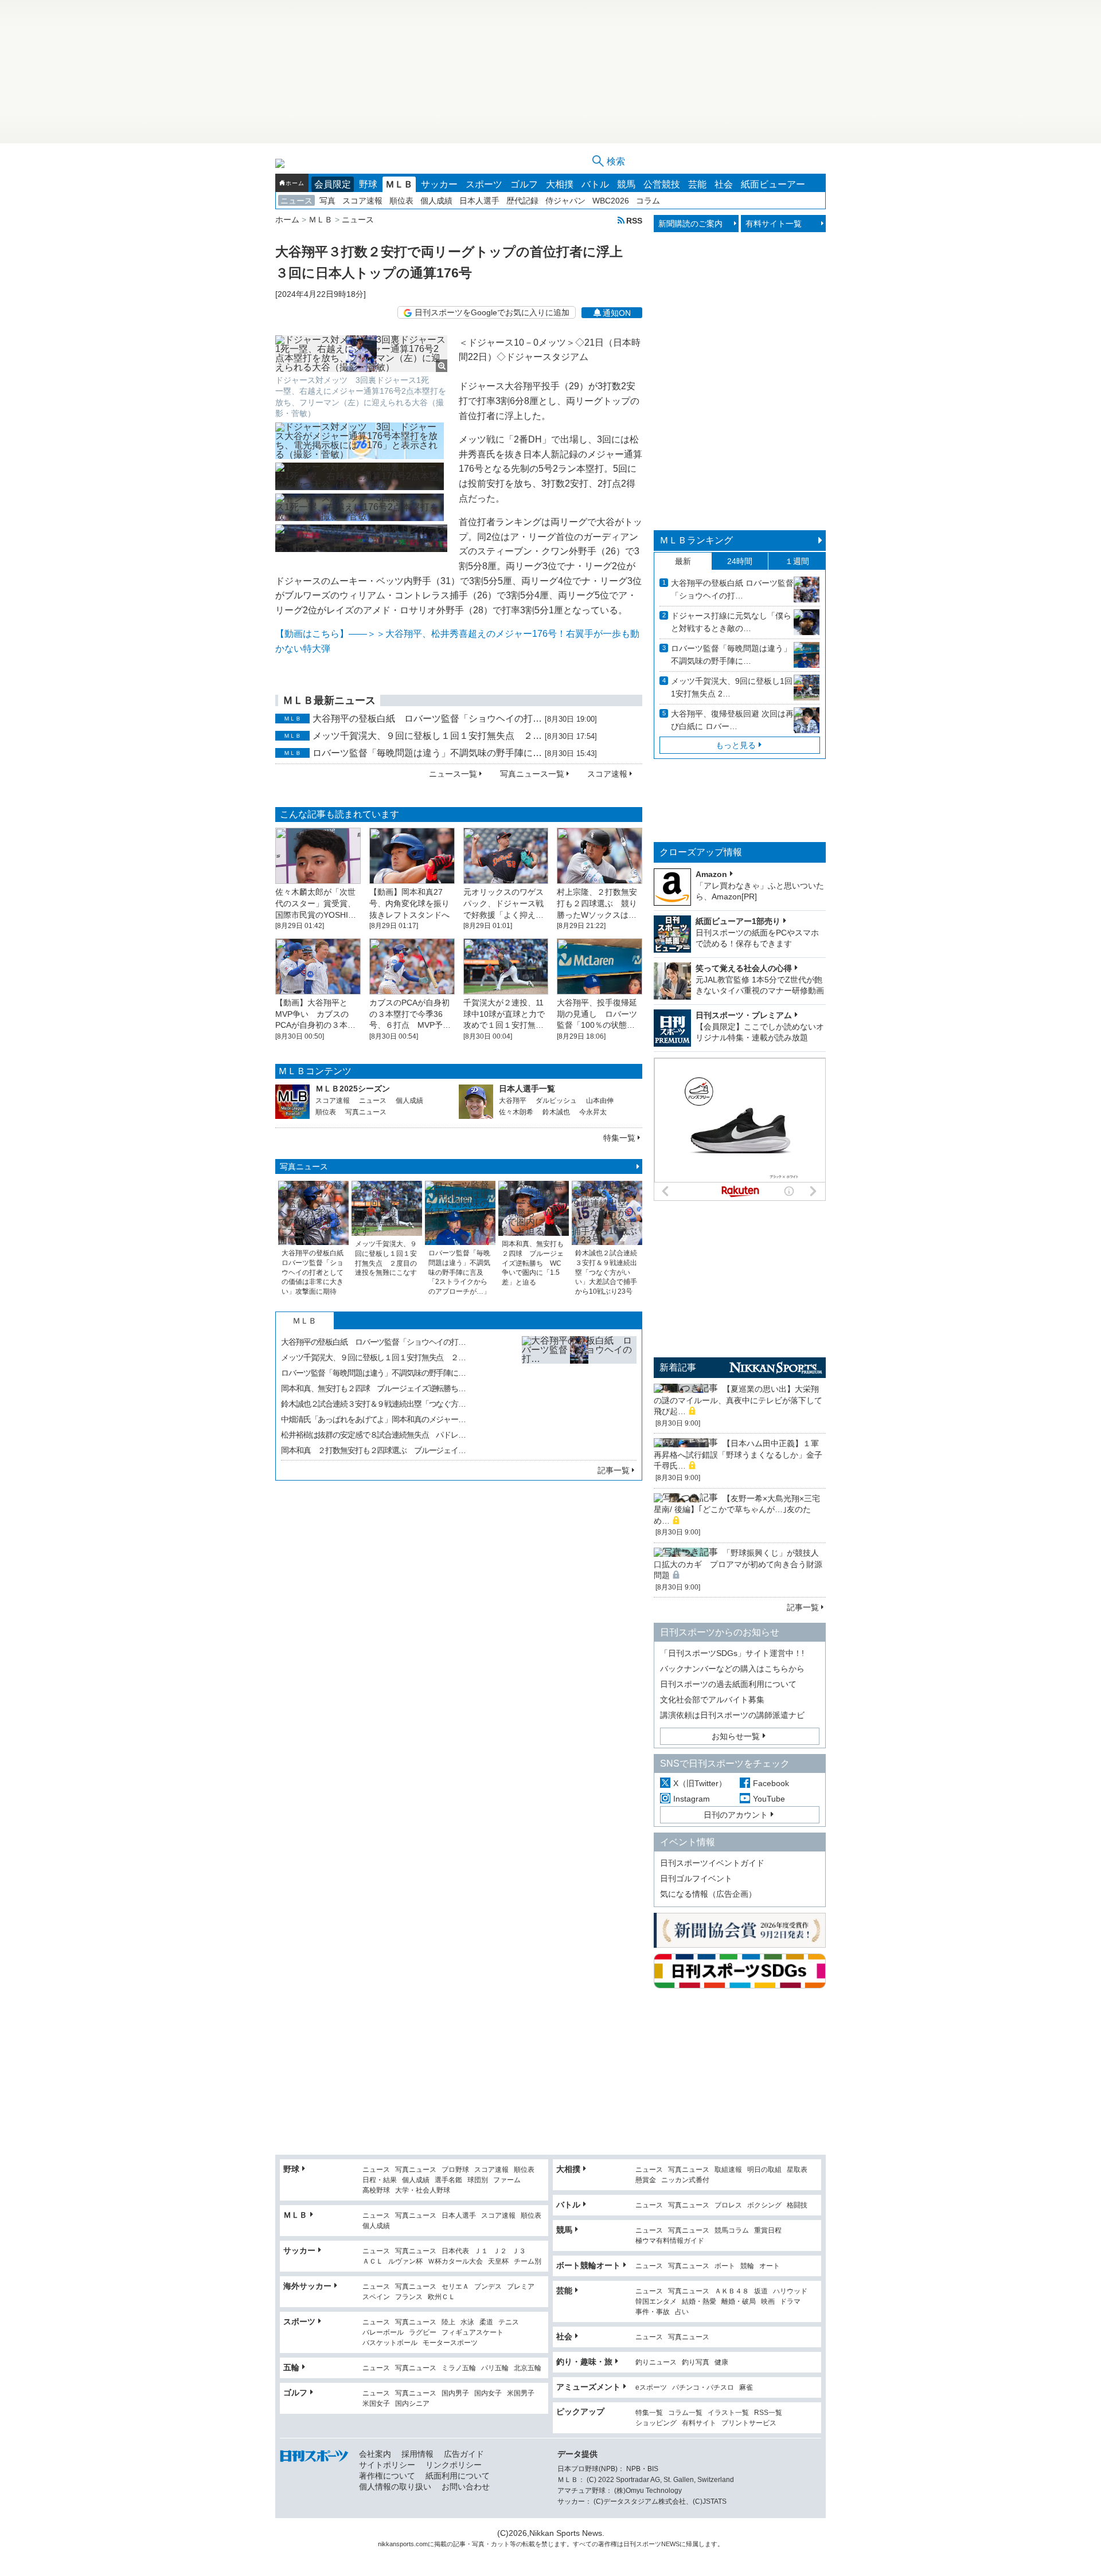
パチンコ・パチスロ (703, 2388)
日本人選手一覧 (527, 1089)
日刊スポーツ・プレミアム (744, 1015)
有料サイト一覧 (774, 224)
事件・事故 (653, 2312)
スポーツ (484, 184)
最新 (683, 561)
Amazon (711, 874)
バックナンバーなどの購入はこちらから (732, 1669)
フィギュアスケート (473, 2333)
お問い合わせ (466, 2487)
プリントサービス (749, 2423)
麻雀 (746, 2388)
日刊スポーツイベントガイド (712, 1863)
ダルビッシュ (556, 1101)
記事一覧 (614, 1470)
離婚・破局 (739, 2302)
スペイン (376, 2297)
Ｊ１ (481, 2251)
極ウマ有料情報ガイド (670, 2241)
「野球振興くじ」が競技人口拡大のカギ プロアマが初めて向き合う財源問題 (738, 1564)
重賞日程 (768, 2231)
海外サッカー (307, 2286)
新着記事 (678, 1367)
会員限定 (333, 184)
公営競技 (662, 184)
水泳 (467, 2322)
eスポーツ (651, 2388)
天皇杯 (498, 2262)
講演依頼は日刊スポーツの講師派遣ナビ (732, 1715)
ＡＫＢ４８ (732, 2291)
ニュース (296, 201)
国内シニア (412, 2404)
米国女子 (376, 2404)
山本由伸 (600, 1101)
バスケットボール (390, 2343)
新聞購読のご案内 (690, 224)
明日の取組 (764, 2170)
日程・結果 (380, 2180)
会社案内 (375, 2454)
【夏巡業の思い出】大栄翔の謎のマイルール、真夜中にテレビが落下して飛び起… (738, 1400)
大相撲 (560, 184)
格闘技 (797, 2205)
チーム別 (528, 2262)
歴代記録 (522, 201)
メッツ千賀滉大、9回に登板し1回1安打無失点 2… (732, 687)
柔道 (486, 2322)
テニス (509, 2322)
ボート (725, 2266)
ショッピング (656, 2423)
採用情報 (417, 2454)
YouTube (769, 1799)
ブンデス (488, 2287)
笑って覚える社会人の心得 (744, 968)
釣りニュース (656, 2362)
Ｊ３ (519, 2251)
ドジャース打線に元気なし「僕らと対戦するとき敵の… (731, 622)
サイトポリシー (387, 2465)
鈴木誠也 (556, 1112)
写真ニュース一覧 (532, 774)
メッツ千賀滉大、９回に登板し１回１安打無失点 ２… (427, 736)
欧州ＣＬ (442, 2297)
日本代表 (455, 2251)
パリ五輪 (495, 2368)
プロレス (728, 2205)
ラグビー (423, 2333)
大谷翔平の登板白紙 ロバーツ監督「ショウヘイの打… (427, 719)
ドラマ (790, 2302)
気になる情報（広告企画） (708, 1894)
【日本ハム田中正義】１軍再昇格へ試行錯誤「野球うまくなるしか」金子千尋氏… (738, 1455)
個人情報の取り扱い (395, 2487)
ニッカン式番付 (685, 2180)
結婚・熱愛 (699, 2302)
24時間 (740, 561)
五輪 (291, 2367)
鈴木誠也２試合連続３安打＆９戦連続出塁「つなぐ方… (373, 1404)
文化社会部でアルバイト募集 (712, 1700)
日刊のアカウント (736, 1815)
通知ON (617, 313)
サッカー (439, 184)
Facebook (771, 1783)
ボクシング (764, 2205)
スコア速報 (362, 201)
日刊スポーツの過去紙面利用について (728, 1684)
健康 (721, 2362)
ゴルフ (524, 184)
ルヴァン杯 (405, 2262)
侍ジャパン (565, 201)
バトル (595, 184)
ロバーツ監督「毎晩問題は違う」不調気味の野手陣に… (427, 753)
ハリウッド (790, 2291)
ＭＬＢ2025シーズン (353, 1089)
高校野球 (376, 2191)
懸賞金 (646, 2180)
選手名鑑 (448, 2180)
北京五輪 (528, 2368)
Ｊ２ (500, 2251)
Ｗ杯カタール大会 (455, 2262)
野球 (368, 184)
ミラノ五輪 (459, 2368)
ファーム (507, 2180)
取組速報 (728, 2170)
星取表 (797, 2170)
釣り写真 (696, 2362)
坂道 (761, 2291)
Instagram (692, 1799)
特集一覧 (619, 1138)
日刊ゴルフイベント (696, 1878)
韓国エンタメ (656, 2302)
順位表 (401, 201)
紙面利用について (458, 2476)
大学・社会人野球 (423, 2191)
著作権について (387, 2476)
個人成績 (436, 201)
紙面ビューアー (773, 184)
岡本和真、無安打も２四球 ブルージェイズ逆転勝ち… (373, 1388)
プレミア (521, 2287)
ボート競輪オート (588, 2265)
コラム (648, 201)
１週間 (797, 561)
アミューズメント (588, 2387)
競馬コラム (732, 2231)
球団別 (478, 2180)
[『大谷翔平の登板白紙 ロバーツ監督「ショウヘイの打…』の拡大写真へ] (579, 1393)
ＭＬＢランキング (696, 540)
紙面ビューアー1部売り (738, 921)
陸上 (448, 2322)
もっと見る (736, 745)
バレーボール (383, 2333)
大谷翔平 (513, 1101)
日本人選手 (479, 201)
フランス (409, 2297)
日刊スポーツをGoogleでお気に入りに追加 (492, 312)
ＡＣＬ (373, 2262)
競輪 (747, 2266)
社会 (724, 184)
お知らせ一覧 (736, 1736)
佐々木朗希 (516, 1112)
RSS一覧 (768, 2413)
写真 (327, 201)
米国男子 (521, 2393)
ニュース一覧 (453, 774)
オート (770, 2266)
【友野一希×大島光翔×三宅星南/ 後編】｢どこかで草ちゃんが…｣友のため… (737, 1510)
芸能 (697, 184)
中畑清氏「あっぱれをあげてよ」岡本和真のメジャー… (373, 1419)
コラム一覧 (685, 2413)
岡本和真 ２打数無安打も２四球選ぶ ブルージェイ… (373, 1450)
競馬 (626, 184)
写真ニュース (366, 1112)
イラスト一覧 (728, 2413)
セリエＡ (455, 2287)
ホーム (295, 183)
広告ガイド (464, 2454)
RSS (634, 220)
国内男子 (455, 2393)
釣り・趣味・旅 (584, 2362)
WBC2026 (611, 201)
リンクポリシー (454, 2465)
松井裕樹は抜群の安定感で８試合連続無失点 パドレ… (373, 1435)
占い (682, 2312)
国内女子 (488, 2393)
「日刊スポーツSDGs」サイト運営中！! (732, 1653)
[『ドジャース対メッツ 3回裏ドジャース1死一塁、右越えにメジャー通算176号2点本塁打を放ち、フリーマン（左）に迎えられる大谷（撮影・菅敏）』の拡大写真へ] (361, 354)
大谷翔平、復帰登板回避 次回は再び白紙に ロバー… (732, 720)
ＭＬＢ (399, 184)
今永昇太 (593, 1112)
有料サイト (699, 2423)
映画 (768, 2302)
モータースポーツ (450, 2343)
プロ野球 (455, 2170)
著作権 (608, 2544)
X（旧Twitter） (700, 1783)
